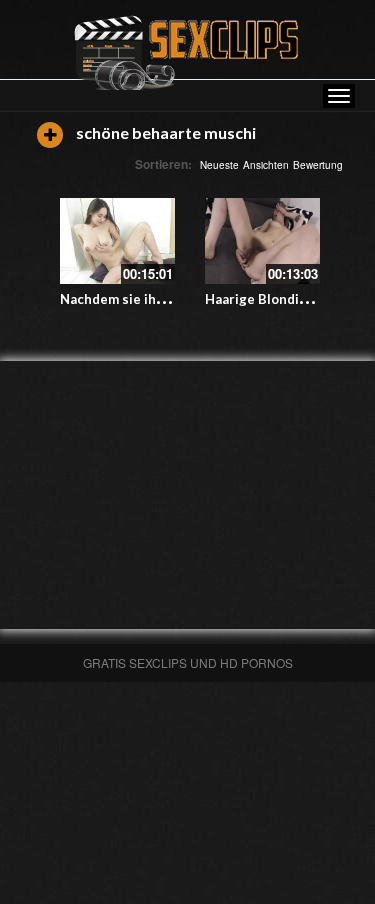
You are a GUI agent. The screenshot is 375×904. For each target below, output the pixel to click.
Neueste (219, 165)
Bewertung (318, 165)
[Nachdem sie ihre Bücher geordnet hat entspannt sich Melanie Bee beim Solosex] (117, 241)
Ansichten (266, 165)
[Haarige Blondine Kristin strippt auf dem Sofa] (262, 241)
